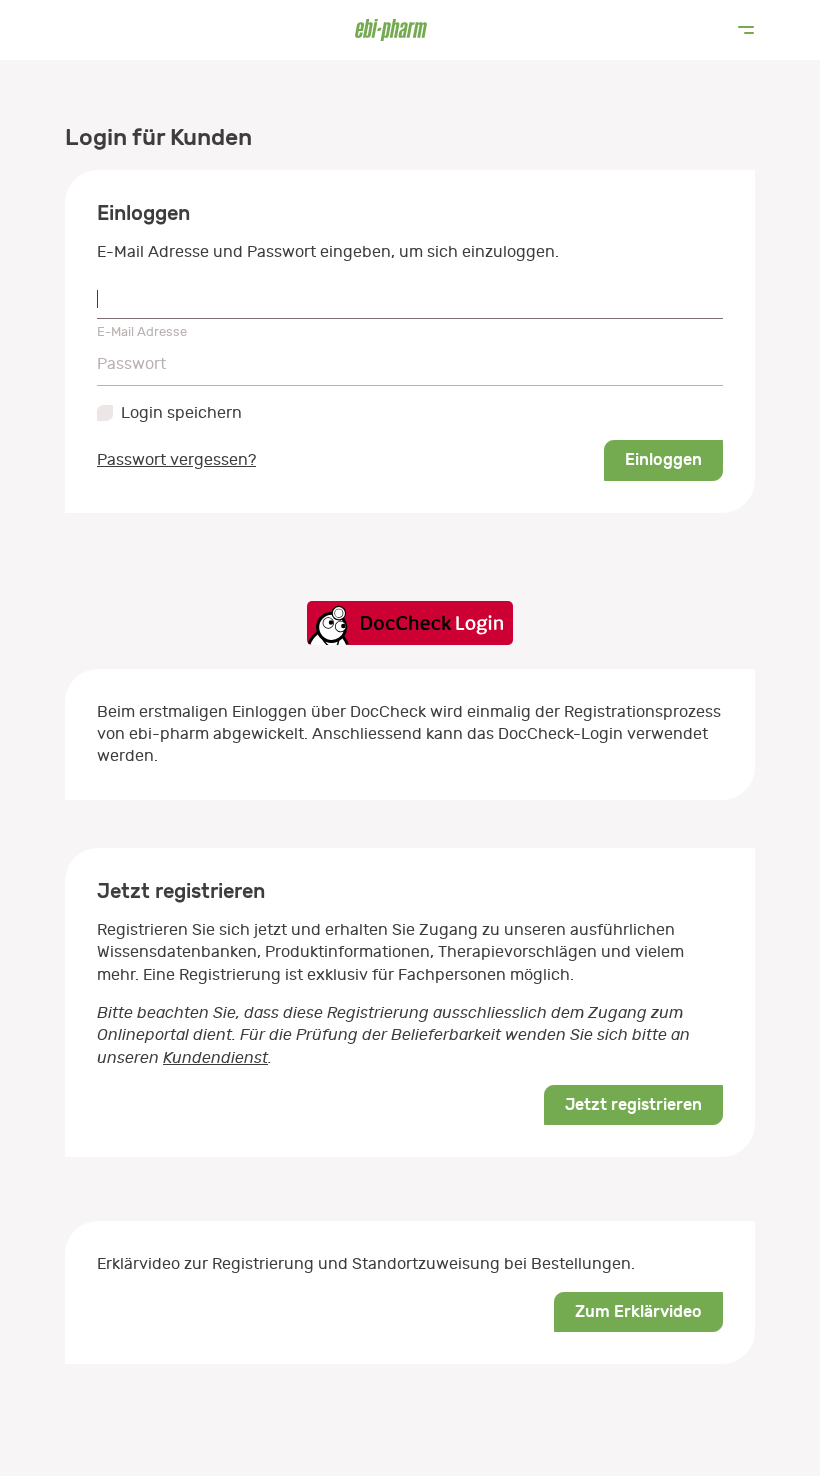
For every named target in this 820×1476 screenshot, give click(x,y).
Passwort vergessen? (176, 460)
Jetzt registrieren (633, 1104)
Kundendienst (215, 1058)
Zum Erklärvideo (638, 1311)
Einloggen (663, 459)
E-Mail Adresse (142, 331)
